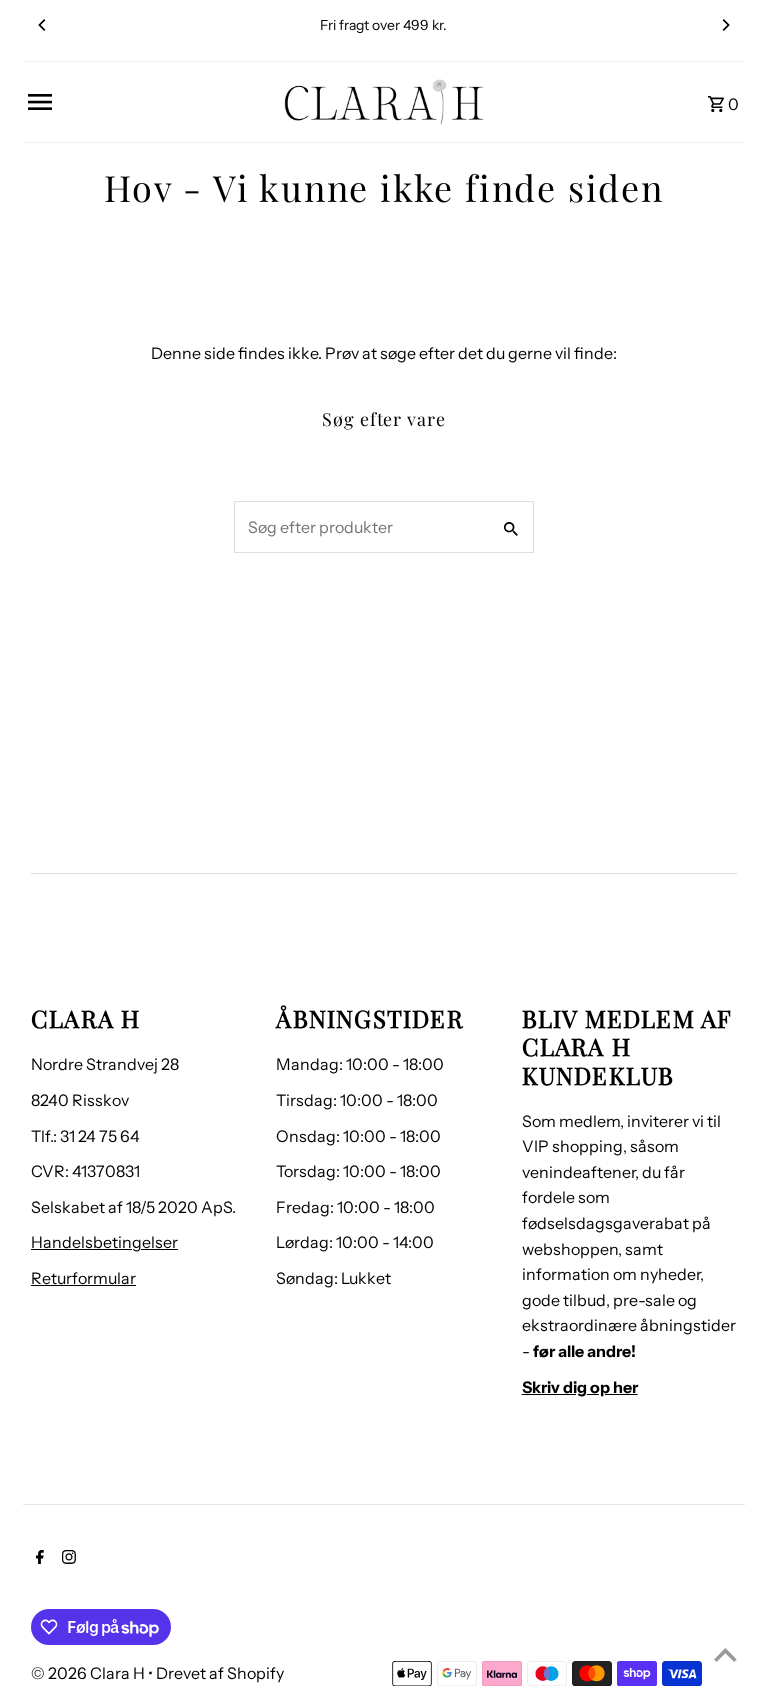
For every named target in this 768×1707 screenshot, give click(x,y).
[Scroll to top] (725, 1654)
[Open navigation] (148, 102)
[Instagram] (66, 1559)
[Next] (725, 25)
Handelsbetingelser (104, 1242)
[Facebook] (37, 1559)
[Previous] (43, 25)
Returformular (83, 1278)
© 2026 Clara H (89, 1673)
